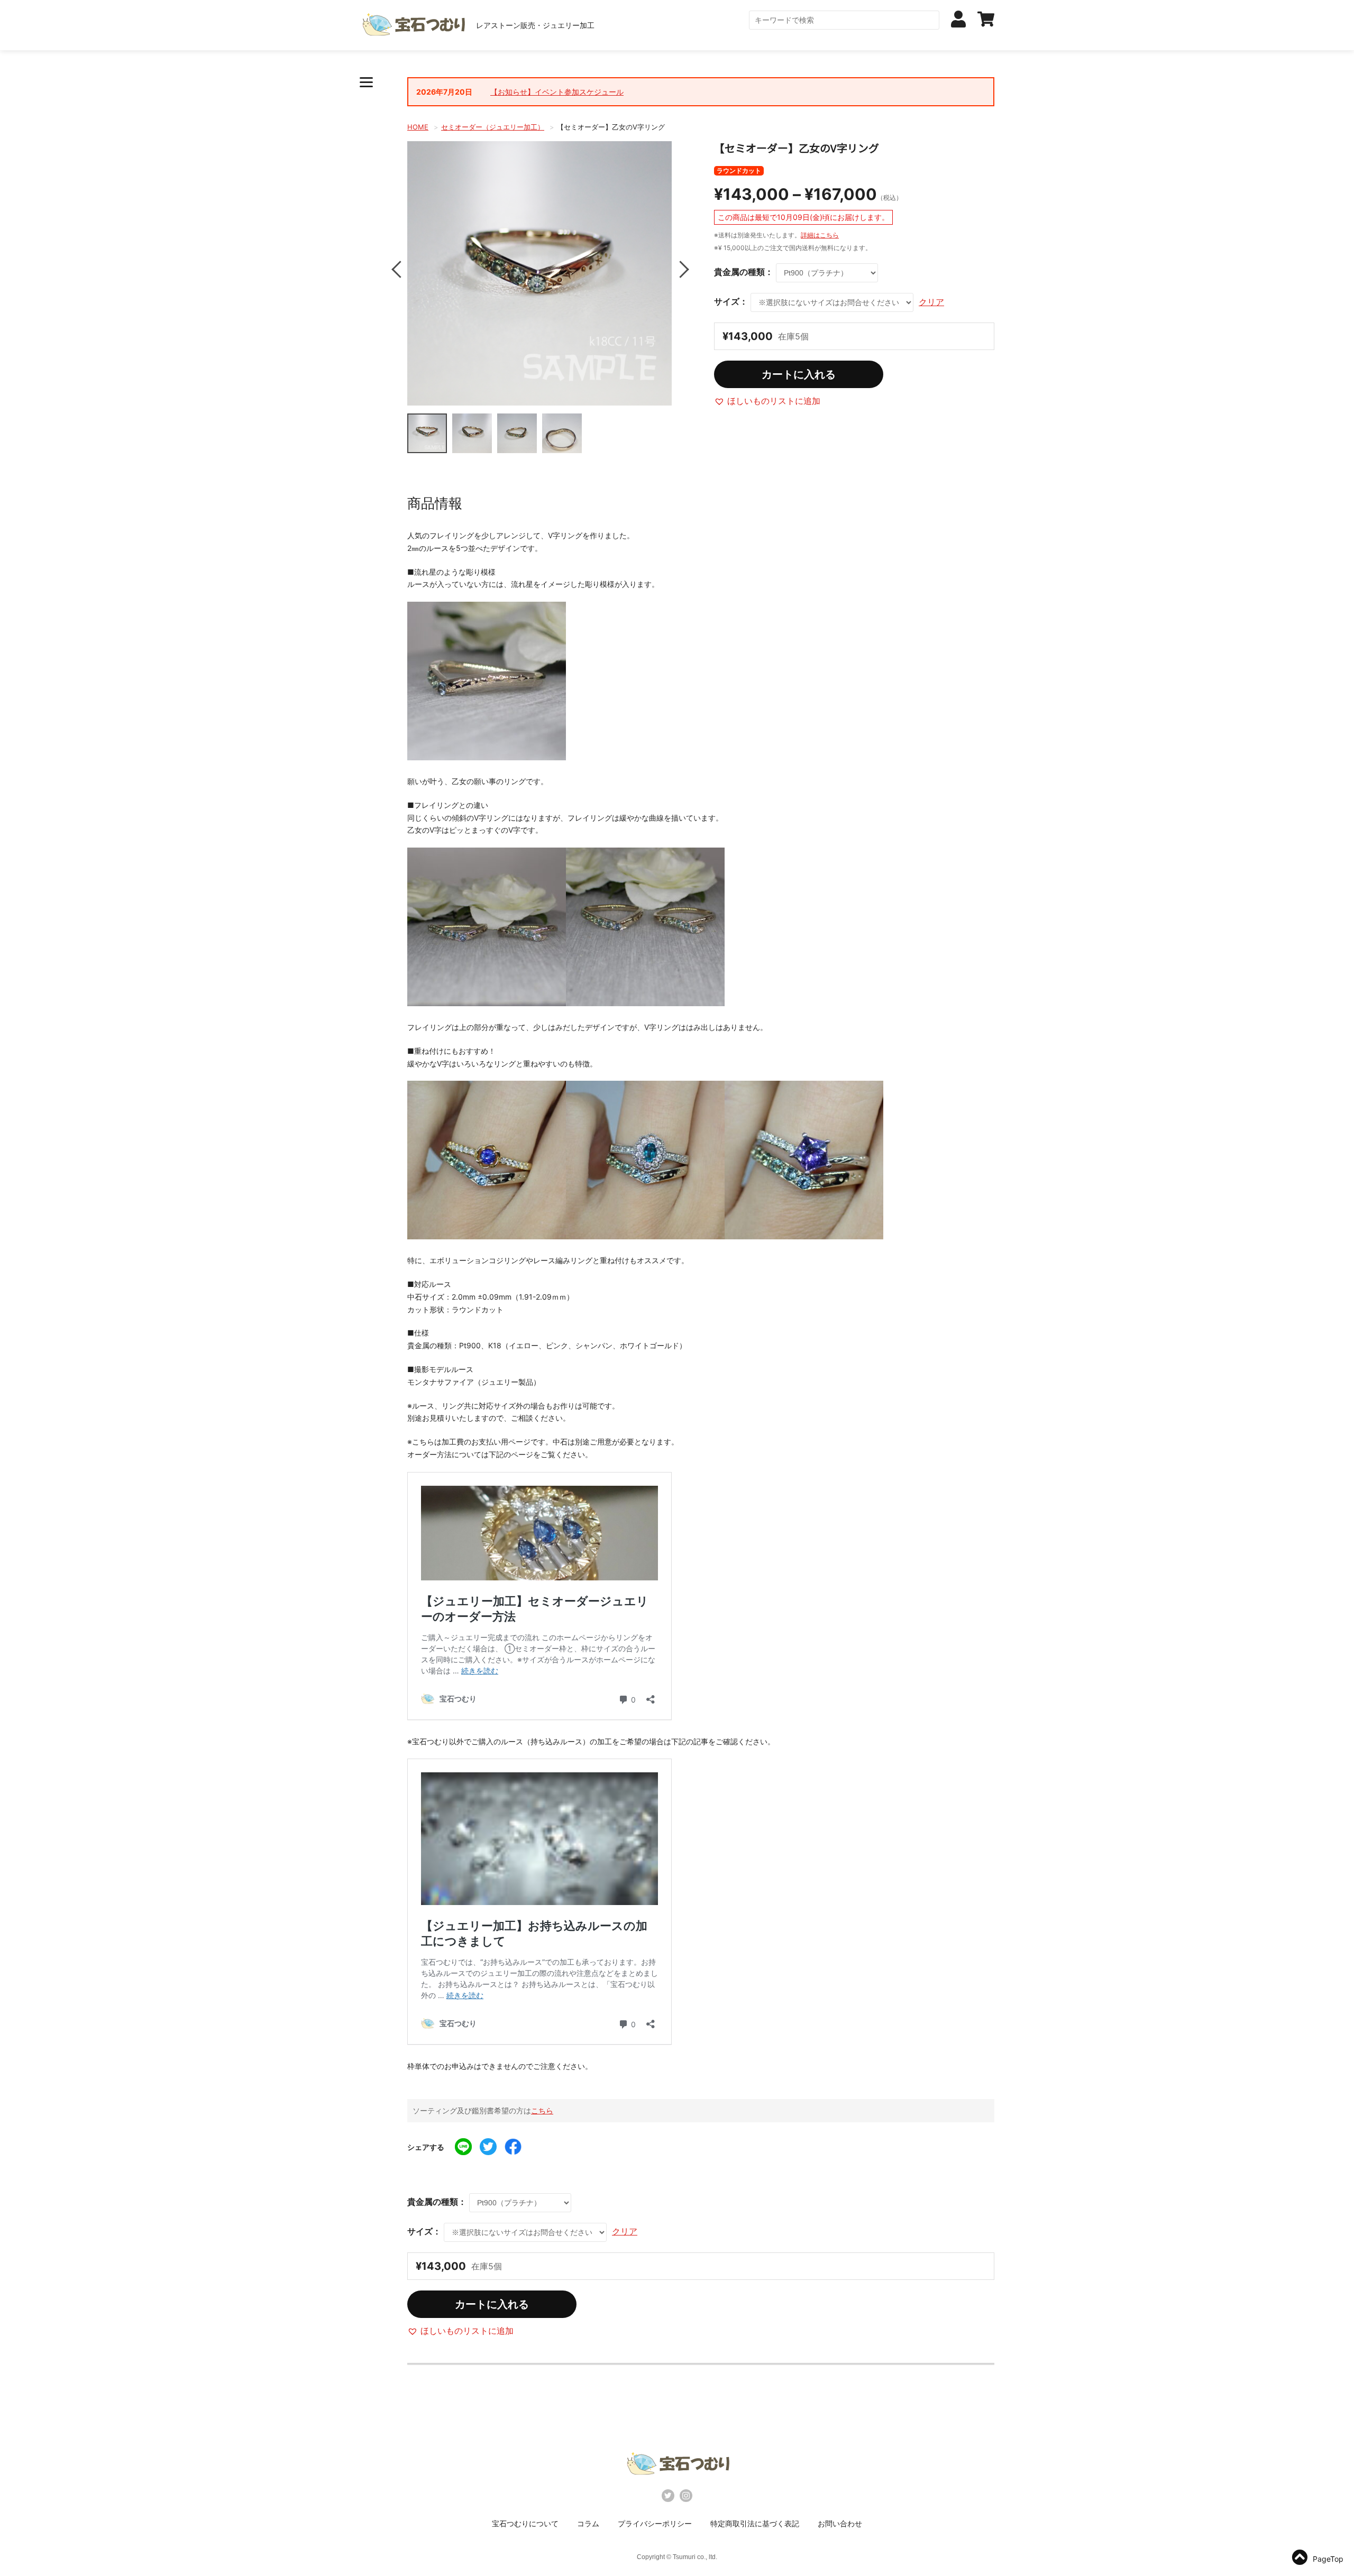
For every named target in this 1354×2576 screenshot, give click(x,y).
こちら (542, 2110)
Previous (399, 269)
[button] (767, 401)
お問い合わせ (840, 2523)
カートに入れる (799, 374)
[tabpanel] (539, 273)
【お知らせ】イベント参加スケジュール (557, 92)
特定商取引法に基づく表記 (755, 2523)
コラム (588, 2523)
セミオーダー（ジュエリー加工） (493, 127)
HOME (418, 127)
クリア (931, 302)
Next (680, 269)
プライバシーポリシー (655, 2523)
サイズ (727, 302)
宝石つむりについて (525, 2523)
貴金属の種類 (739, 272)
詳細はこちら (820, 235)
